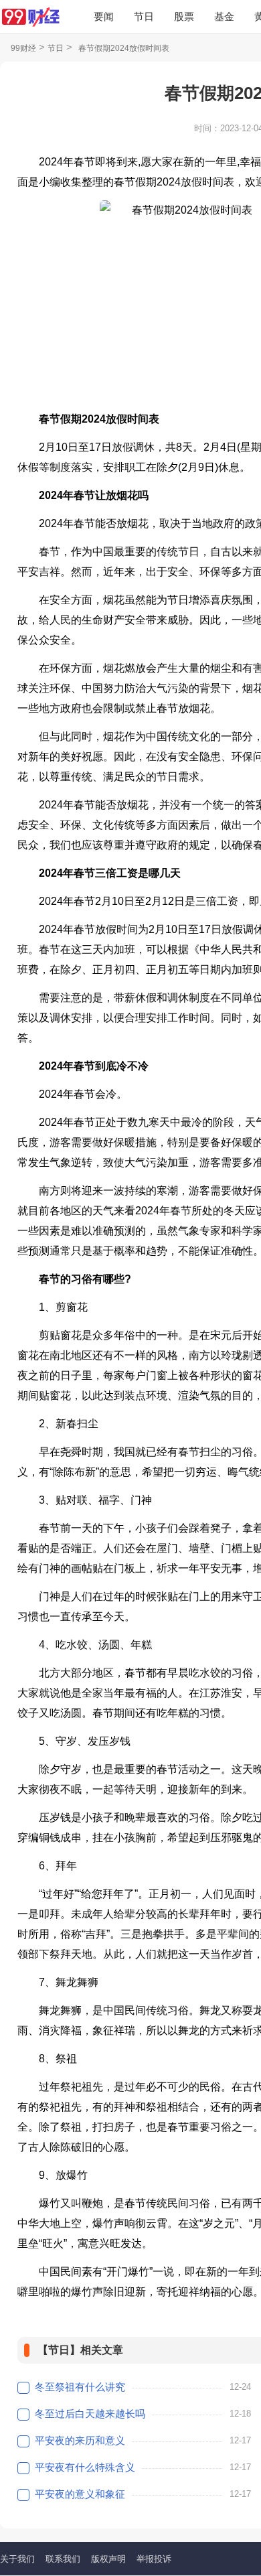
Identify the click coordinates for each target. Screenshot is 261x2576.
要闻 (104, 16)
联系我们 (63, 2559)
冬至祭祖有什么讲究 (80, 2387)
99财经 (23, 48)
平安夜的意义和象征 (80, 2494)
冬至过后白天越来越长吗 (90, 2414)
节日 (144, 16)
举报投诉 (154, 2559)
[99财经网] (30, 17)
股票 (184, 16)
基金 (224, 16)
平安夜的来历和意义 (80, 2440)
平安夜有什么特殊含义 (85, 2467)
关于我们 (17, 2559)
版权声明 (108, 2559)
